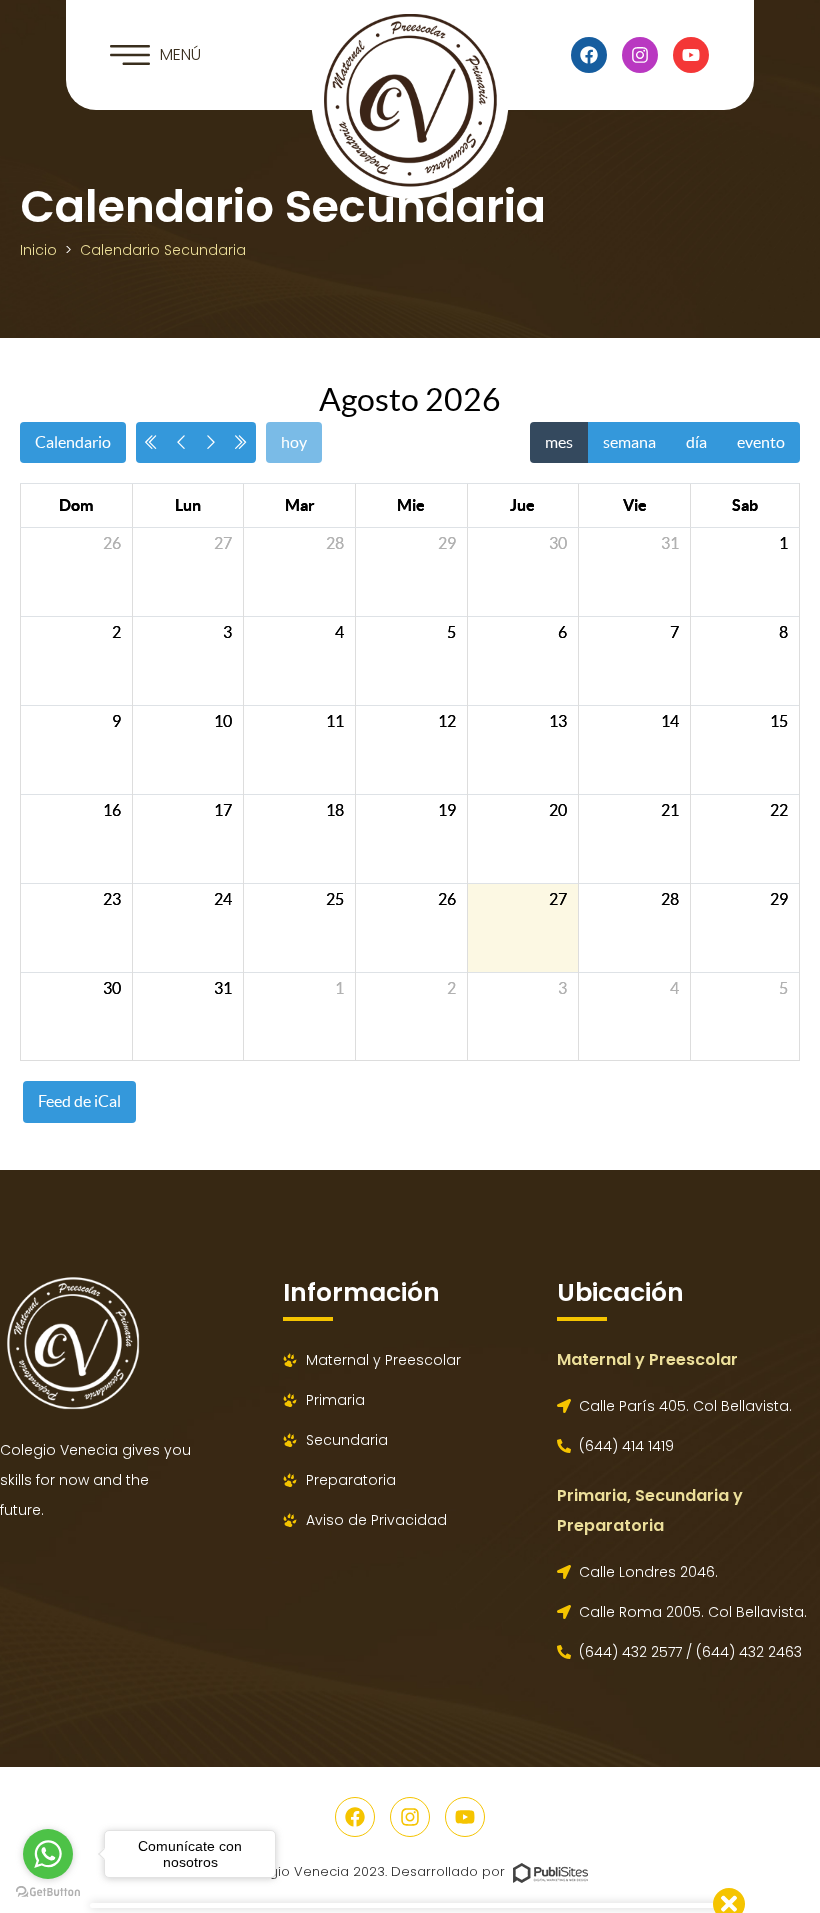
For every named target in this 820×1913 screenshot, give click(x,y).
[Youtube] (691, 55)
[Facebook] (589, 55)
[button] (155, 55)
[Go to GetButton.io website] (48, 1892)
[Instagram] (640, 55)
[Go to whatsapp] (48, 1854)
